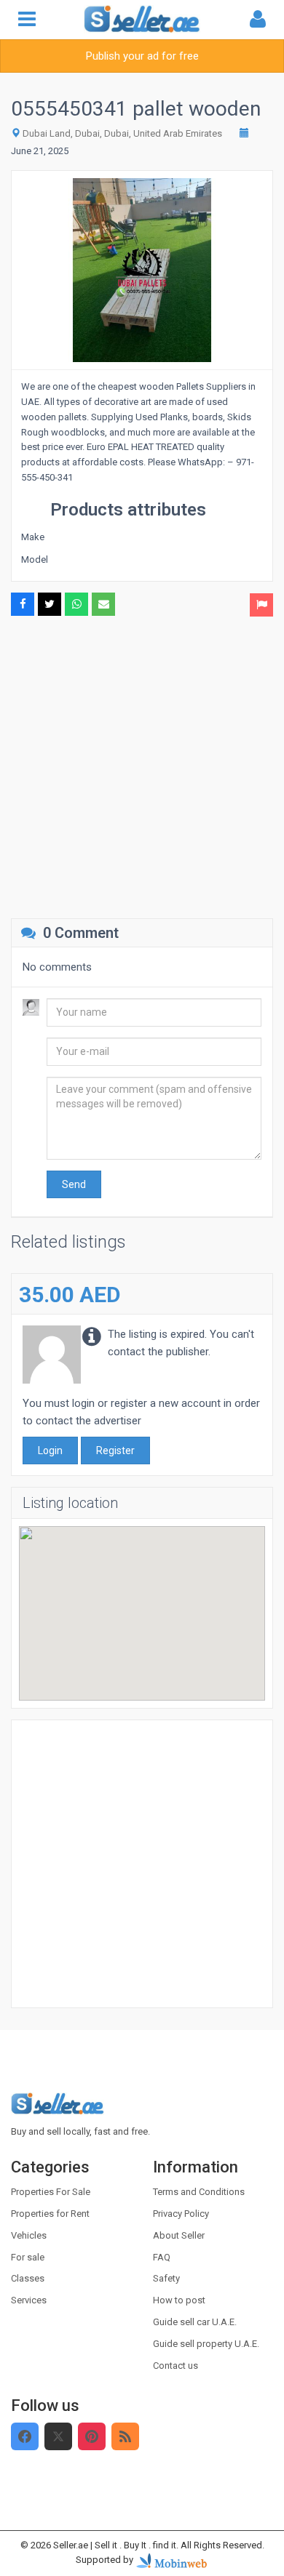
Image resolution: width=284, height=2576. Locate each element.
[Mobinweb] (172, 2560)
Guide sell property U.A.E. (206, 2344)
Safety (166, 2278)
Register (115, 1450)
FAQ (162, 2257)
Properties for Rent (50, 2214)
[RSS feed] (125, 2436)
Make (33, 537)
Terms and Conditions (199, 2192)
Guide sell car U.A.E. (195, 2322)
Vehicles (29, 2235)
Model (35, 559)
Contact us (175, 2366)
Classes (28, 2278)
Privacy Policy (181, 2214)
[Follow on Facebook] (25, 2436)
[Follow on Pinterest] (92, 2436)
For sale (28, 2257)
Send (74, 1184)
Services (29, 2300)
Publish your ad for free (142, 56)
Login (50, 1450)
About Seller (179, 2235)
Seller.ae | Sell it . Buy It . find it (115, 2545)
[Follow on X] (58, 2436)
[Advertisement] (142, 766)
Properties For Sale (51, 2192)
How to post (179, 2300)
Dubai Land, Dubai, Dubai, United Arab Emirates (122, 133)
